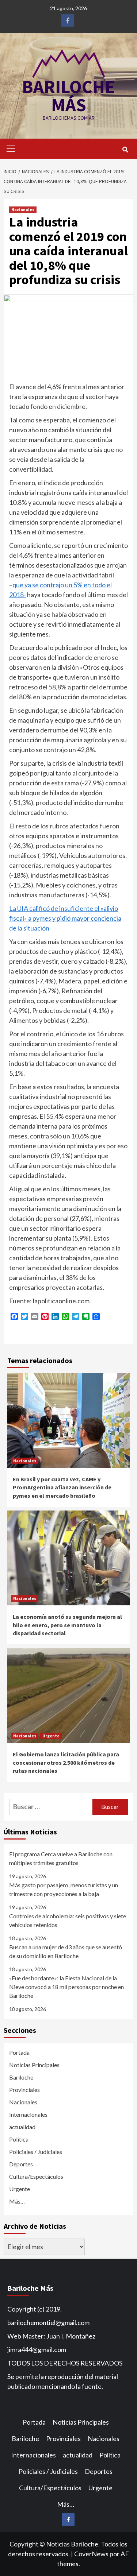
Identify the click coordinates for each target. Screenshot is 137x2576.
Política (19, 2139)
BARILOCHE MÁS (68, 96)
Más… (17, 2201)
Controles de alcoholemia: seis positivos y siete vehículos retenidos (68, 1920)
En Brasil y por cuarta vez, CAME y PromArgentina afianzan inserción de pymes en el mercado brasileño (62, 1487)
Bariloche (21, 2077)
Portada (19, 2052)
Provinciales (24, 2090)
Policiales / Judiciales (36, 2152)
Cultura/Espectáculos (36, 2176)
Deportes (21, 2164)
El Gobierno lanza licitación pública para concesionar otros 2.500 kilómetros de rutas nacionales (66, 1762)
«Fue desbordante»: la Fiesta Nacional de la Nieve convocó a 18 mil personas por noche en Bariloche (66, 1987)
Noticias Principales (34, 2065)
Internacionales (28, 2114)
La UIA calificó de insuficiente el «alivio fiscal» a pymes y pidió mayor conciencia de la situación (65, 918)
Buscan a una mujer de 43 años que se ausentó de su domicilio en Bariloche (66, 1951)
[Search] (125, 150)
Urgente (51, 1736)
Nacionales (23, 210)
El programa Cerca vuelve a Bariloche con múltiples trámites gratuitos (61, 1858)
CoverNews (91, 2554)
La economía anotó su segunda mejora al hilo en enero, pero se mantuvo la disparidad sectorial (67, 1625)
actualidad (22, 2127)
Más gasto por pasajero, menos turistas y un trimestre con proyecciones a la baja (64, 1889)
